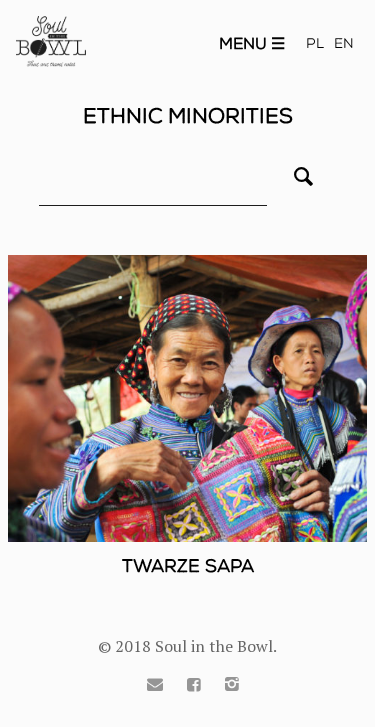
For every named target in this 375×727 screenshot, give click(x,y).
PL (315, 43)
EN (344, 43)
